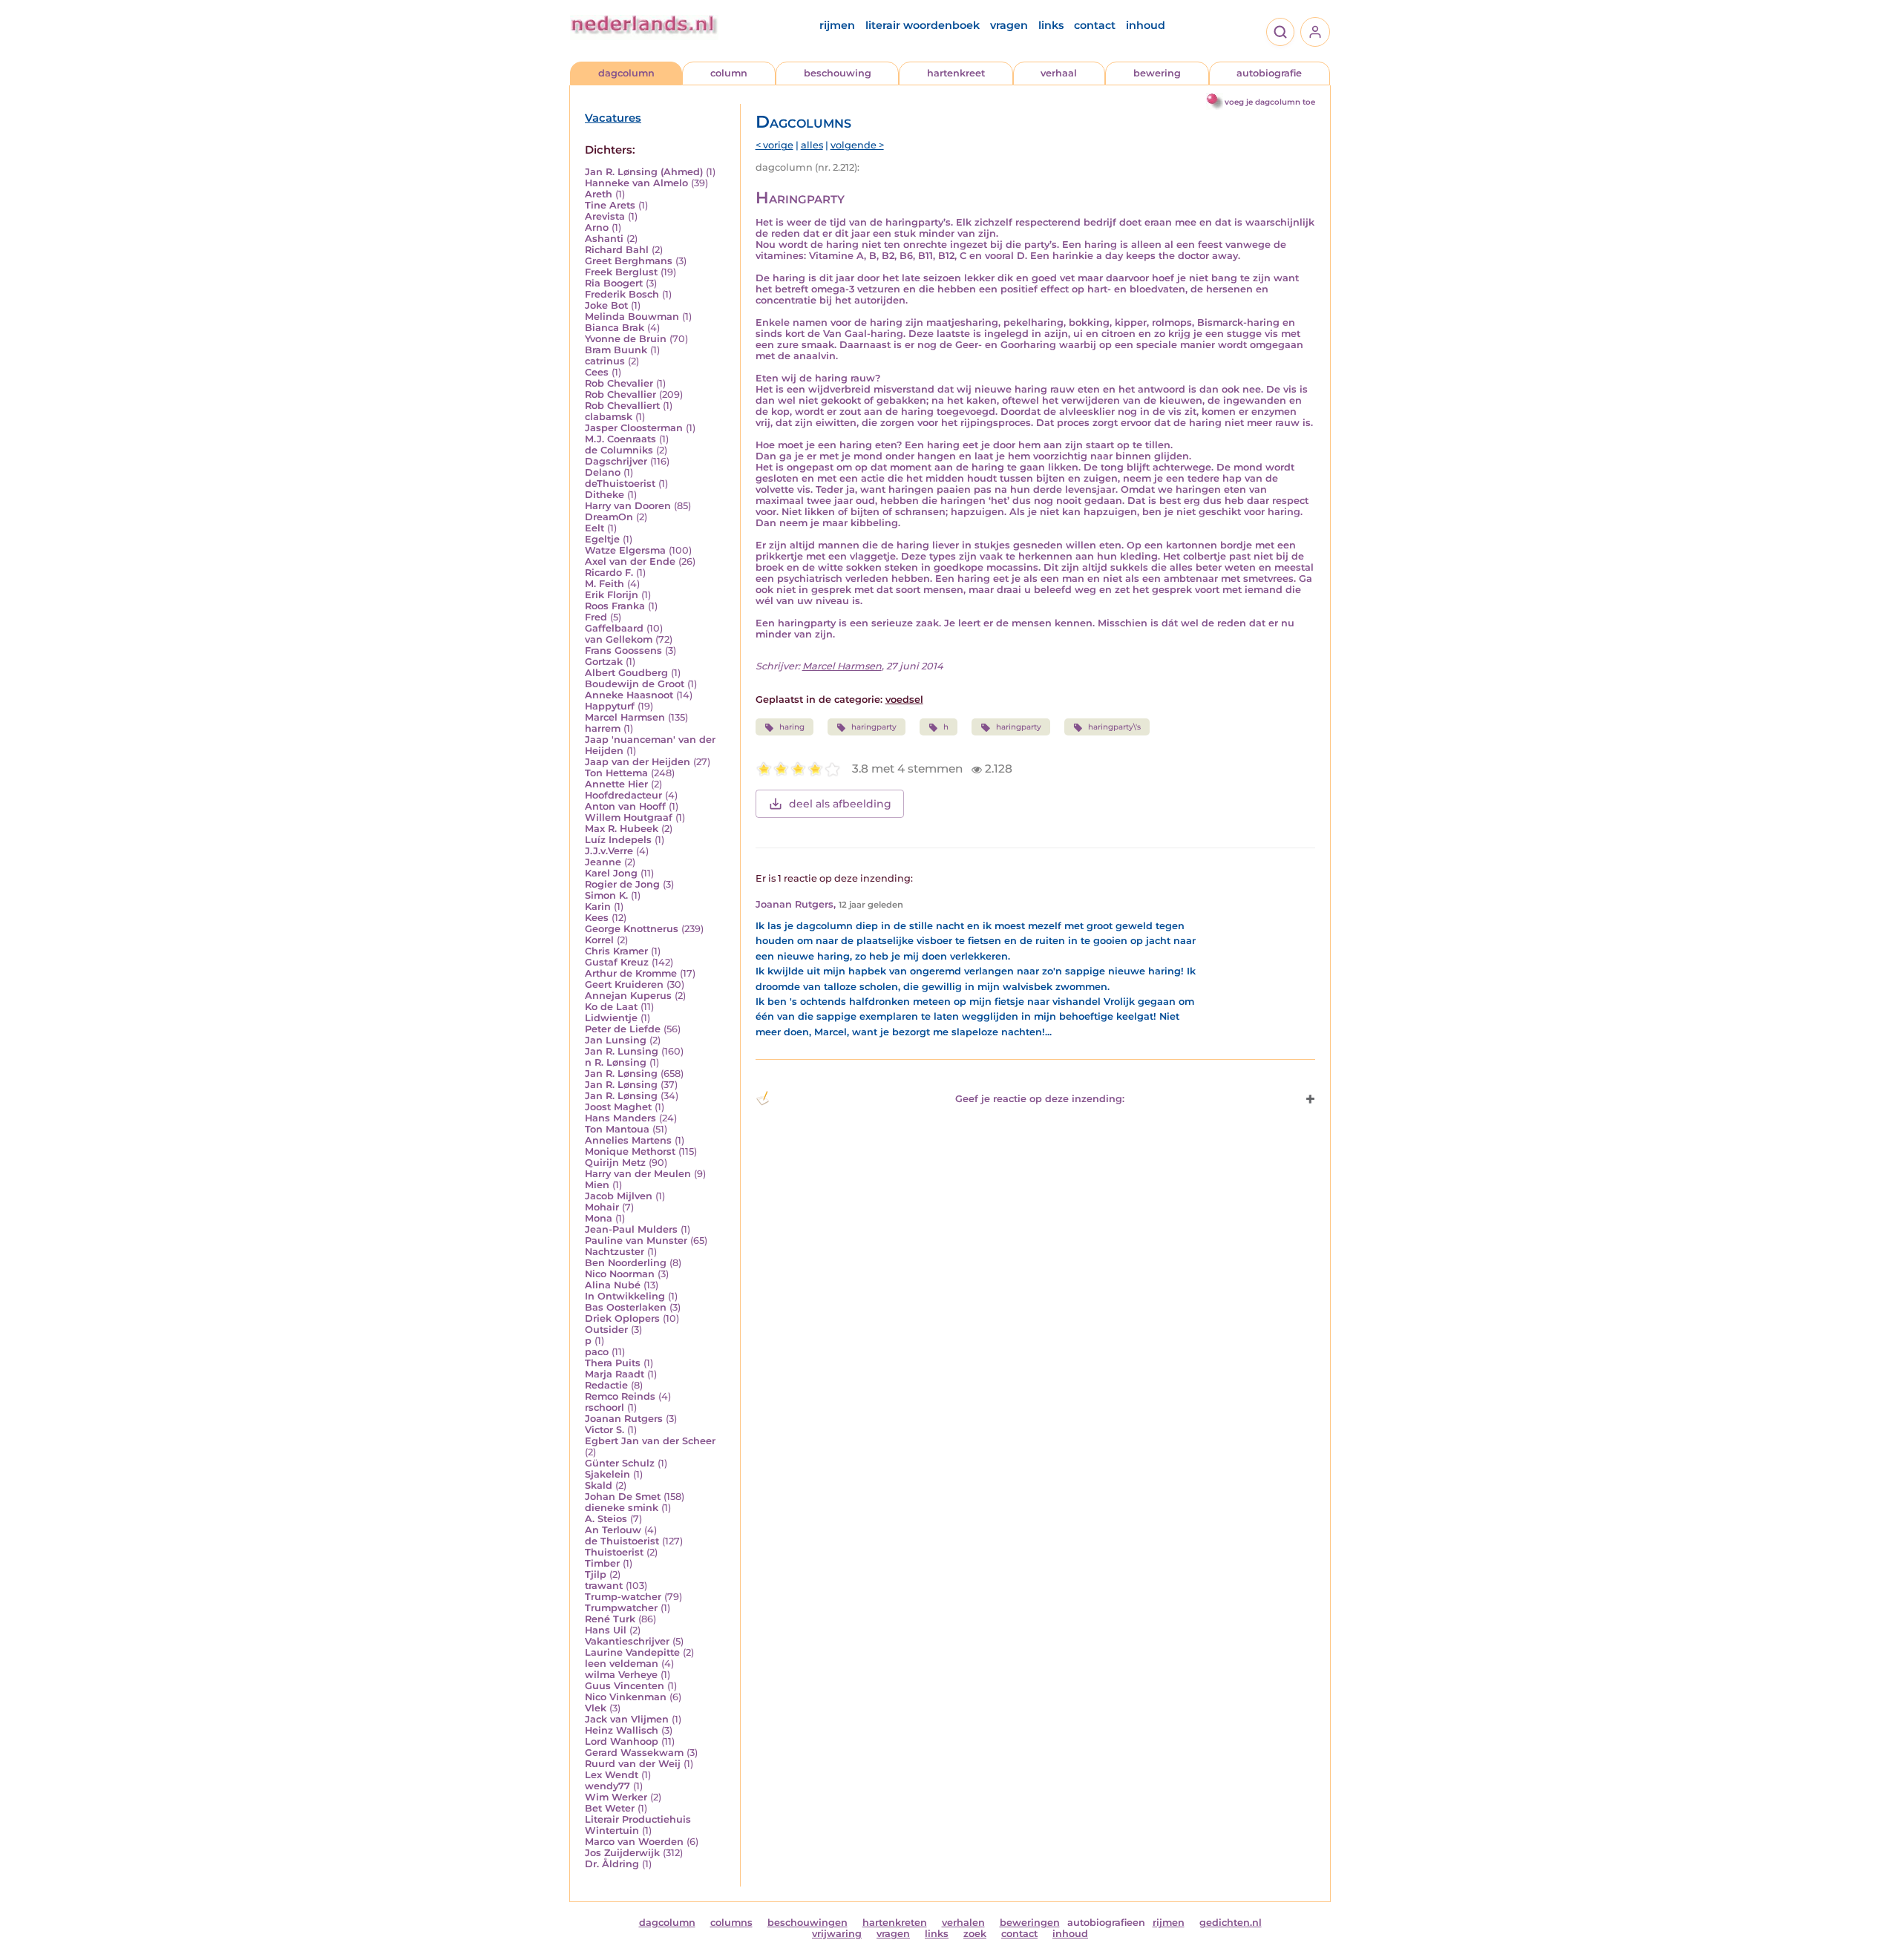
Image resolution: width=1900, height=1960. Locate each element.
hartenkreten (895, 1923)
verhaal (1059, 73)
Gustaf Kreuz (617, 962)
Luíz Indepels (618, 840)
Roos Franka (615, 606)
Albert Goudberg (626, 673)
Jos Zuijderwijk (622, 1853)
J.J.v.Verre (609, 851)
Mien (597, 1185)
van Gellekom (619, 639)
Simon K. (606, 895)
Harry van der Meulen (638, 1174)
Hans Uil (606, 1630)
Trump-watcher (623, 1597)
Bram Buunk (616, 350)
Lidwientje (611, 1018)
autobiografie (1269, 73)
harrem (603, 728)
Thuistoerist (614, 1552)
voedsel (904, 699)
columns (731, 1923)
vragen (1009, 25)
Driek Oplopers (622, 1318)
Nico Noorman (620, 1274)
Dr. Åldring (612, 1864)
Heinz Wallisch (622, 1730)
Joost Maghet (618, 1107)
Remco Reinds (620, 1396)
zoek (975, 1934)
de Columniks (619, 450)
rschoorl (605, 1407)
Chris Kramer (616, 951)
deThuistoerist (620, 484)
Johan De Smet (623, 1497)
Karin (598, 907)
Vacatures (613, 118)
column (729, 73)
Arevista (605, 216)
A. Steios (606, 1519)
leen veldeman (622, 1664)
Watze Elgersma (625, 550)
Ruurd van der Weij (633, 1764)
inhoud (1146, 25)
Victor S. (605, 1430)
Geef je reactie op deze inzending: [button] (1040, 1099)
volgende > (857, 145)
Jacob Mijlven (619, 1196)
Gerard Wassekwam (634, 1753)
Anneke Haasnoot (629, 695)
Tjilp (596, 1574)
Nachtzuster (615, 1252)
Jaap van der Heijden (638, 762)
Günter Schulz (620, 1463)
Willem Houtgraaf (629, 817)
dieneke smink (622, 1508)
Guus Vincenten (625, 1686)
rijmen (837, 25)
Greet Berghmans (629, 261)
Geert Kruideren (624, 984)
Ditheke (605, 495)
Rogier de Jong (622, 884)
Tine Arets (610, 205)
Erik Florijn (612, 595)
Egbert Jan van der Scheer (650, 1441)
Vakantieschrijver (627, 1641)
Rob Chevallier (620, 394)
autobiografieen (1106, 1923)
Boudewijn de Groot (635, 684)
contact (1095, 25)
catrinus (605, 361)
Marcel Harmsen (625, 717)
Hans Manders (620, 1118)
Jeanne (603, 862)
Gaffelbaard (614, 628)
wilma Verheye (621, 1675)
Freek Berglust (621, 272)
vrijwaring (837, 1934)
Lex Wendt (612, 1775)
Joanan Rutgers (624, 1419)
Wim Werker (616, 1797)
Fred (596, 617)
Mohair (602, 1207)
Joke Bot (606, 305)
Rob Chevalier (619, 383)
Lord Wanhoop (622, 1741)
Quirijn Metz (615, 1163)
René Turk (610, 1619)
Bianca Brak (615, 328)
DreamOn (609, 517)
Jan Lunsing (616, 1040)
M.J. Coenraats (620, 439)
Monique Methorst (630, 1151)
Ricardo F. (609, 573)
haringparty (874, 727)
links (1051, 25)
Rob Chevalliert (622, 406)
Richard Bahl (617, 250)
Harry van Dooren (628, 506)
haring (792, 727)
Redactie (606, 1385)
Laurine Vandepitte (632, 1652)
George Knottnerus (632, 929)
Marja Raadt (615, 1374)
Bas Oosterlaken (626, 1307)
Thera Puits (613, 1363)
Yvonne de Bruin (626, 339)
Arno (597, 227)
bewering (1157, 73)
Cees (597, 372)
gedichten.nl (1231, 1923)
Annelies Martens (628, 1140)
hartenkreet (956, 73)
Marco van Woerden (634, 1842)
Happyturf (610, 706)
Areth (599, 194)
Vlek (596, 1708)
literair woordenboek (923, 25)
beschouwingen (807, 1923)
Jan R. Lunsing (622, 1051)
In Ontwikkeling (625, 1296)
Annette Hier (616, 784)
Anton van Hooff (625, 806)
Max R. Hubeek (622, 829)
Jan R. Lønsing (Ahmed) (644, 172)
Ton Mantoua (617, 1129)
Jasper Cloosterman (634, 428)
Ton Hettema (616, 773)
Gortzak (604, 662)
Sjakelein (607, 1474)
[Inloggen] (1315, 32)
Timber (602, 1563)
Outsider (606, 1330)
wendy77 (607, 1786)
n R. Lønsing (616, 1062)
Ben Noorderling (626, 1263)
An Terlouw (613, 1530)
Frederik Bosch (622, 294)
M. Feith (605, 584)
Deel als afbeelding (840, 804)
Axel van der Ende (630, 561)
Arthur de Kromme (631, 973)
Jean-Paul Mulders (631, 1229)
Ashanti (604, 239)
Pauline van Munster (636, 1240)
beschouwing (838, 73)
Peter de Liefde (623, 1029)
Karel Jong (611, 873)
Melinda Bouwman (632, 317)
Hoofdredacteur (623, 795)
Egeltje (602, 539)
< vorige (774, 145)
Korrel (599, 940)
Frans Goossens (623, 650)
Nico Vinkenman (626, 1697)
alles (812, 145)
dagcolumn (626, 73)
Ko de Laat (611, 1007)
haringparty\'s (1114, 727)
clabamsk (609, 417)
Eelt (594, 528)
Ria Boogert (614, 283)
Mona (599, 1218)
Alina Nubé (613, 1285)
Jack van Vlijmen (627, 1719)
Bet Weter (610, 1808)
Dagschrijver (616, 461)
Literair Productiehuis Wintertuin (638, 1825)
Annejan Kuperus (628, 996)
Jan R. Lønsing (621, 1074)
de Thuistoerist (622, 1541)
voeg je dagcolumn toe (1270, 102)
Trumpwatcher (621, 1608)
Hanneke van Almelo (636, 183)
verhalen (963, 1923)
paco (597, 1352)
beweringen (1030, 1923)
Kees (597, 918)
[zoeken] (1280, 32)
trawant (604, 1586)
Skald (599, 1485)
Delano (603, 472)
